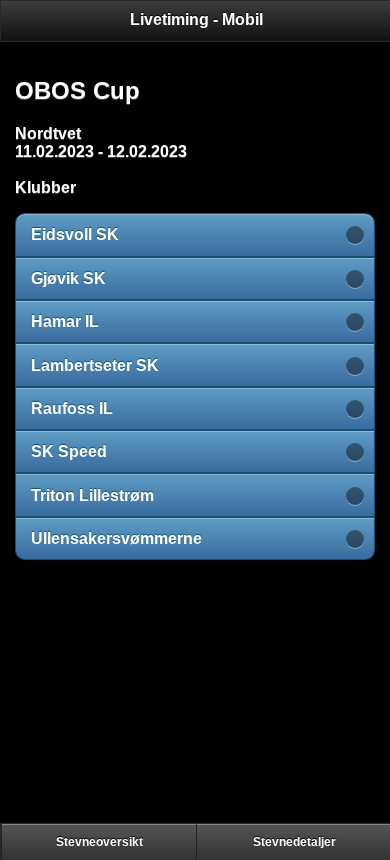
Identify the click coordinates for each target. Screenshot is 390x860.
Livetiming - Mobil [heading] (196, 19)
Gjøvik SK (68, 278)
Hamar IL (65, 321)
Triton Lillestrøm (92, 495)
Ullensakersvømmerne (116, 538)
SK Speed (69, 451)
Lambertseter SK (95, 365)
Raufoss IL (72, 408)
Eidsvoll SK (75, 234)
